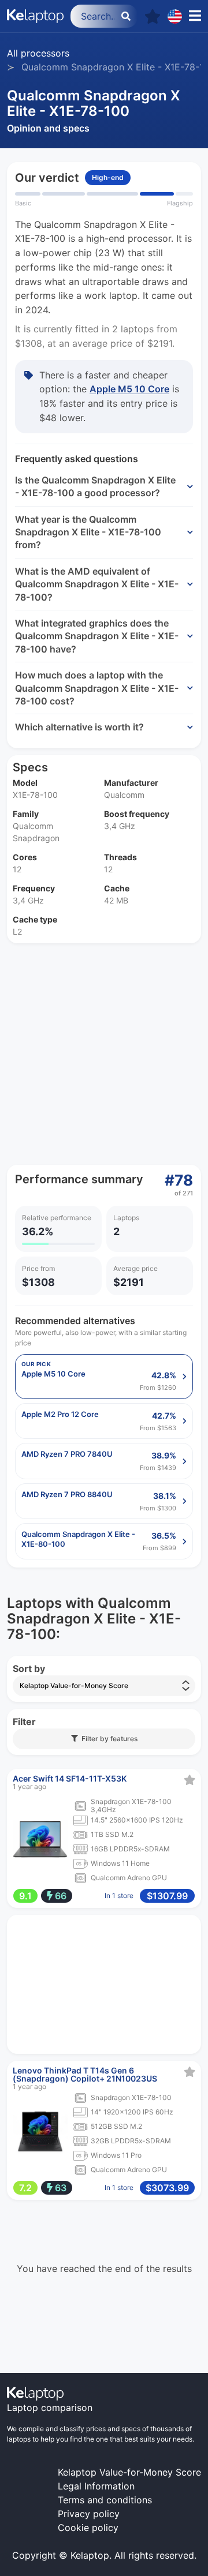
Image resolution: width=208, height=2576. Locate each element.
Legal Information (96, 2486)
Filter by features (108, 1739)
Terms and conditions (105, 2500)
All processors (38, 53)
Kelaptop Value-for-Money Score (129, 2472)
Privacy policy (89, 2514)
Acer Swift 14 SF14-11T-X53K (70, 1778)
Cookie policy (88, 2528)
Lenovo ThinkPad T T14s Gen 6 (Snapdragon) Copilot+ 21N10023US (85, 2074)
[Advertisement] (104, 1054)
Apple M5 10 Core (129, 389)
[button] (153, 16)
